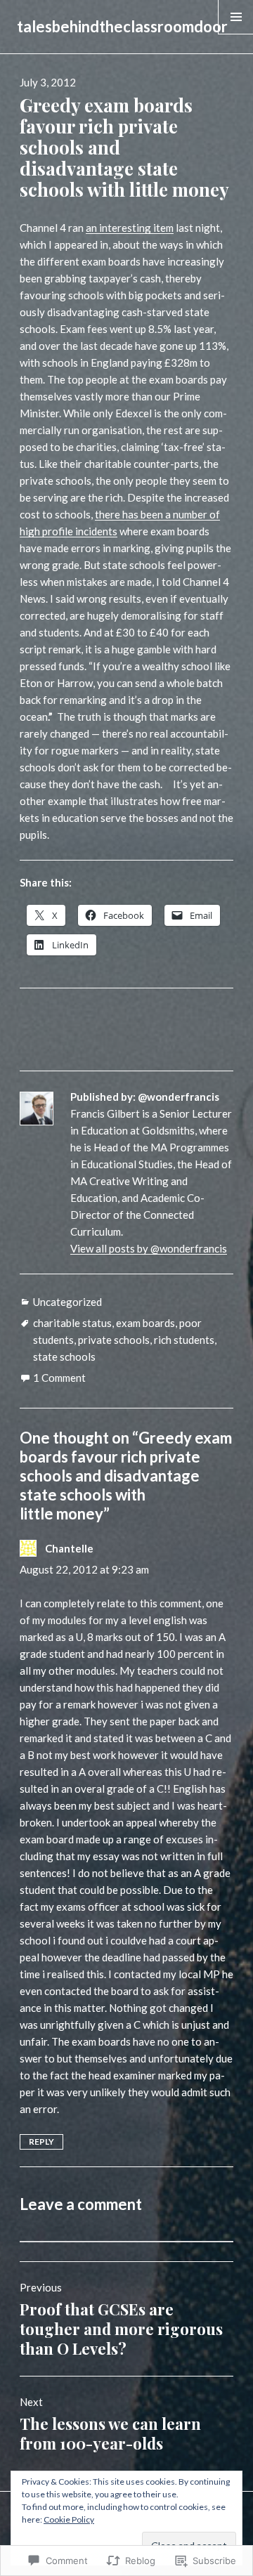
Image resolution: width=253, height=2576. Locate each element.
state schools (64, 1356)
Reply (41, 2142)
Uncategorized (67, 1302)
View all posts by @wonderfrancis (149, 1248)
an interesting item (130, 228)
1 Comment (59, 1378)
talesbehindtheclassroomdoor (122, 26)
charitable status (72, 1323)
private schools (114, 1340)
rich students (184, 1340)
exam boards (145, 1323)
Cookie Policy (69, 2519)
